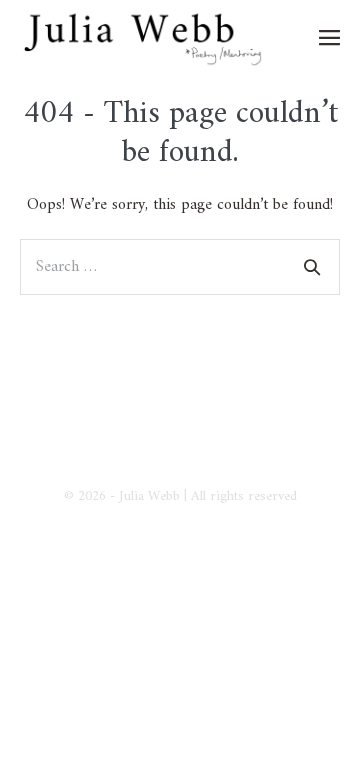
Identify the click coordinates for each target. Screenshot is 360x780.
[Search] (312, 267)
